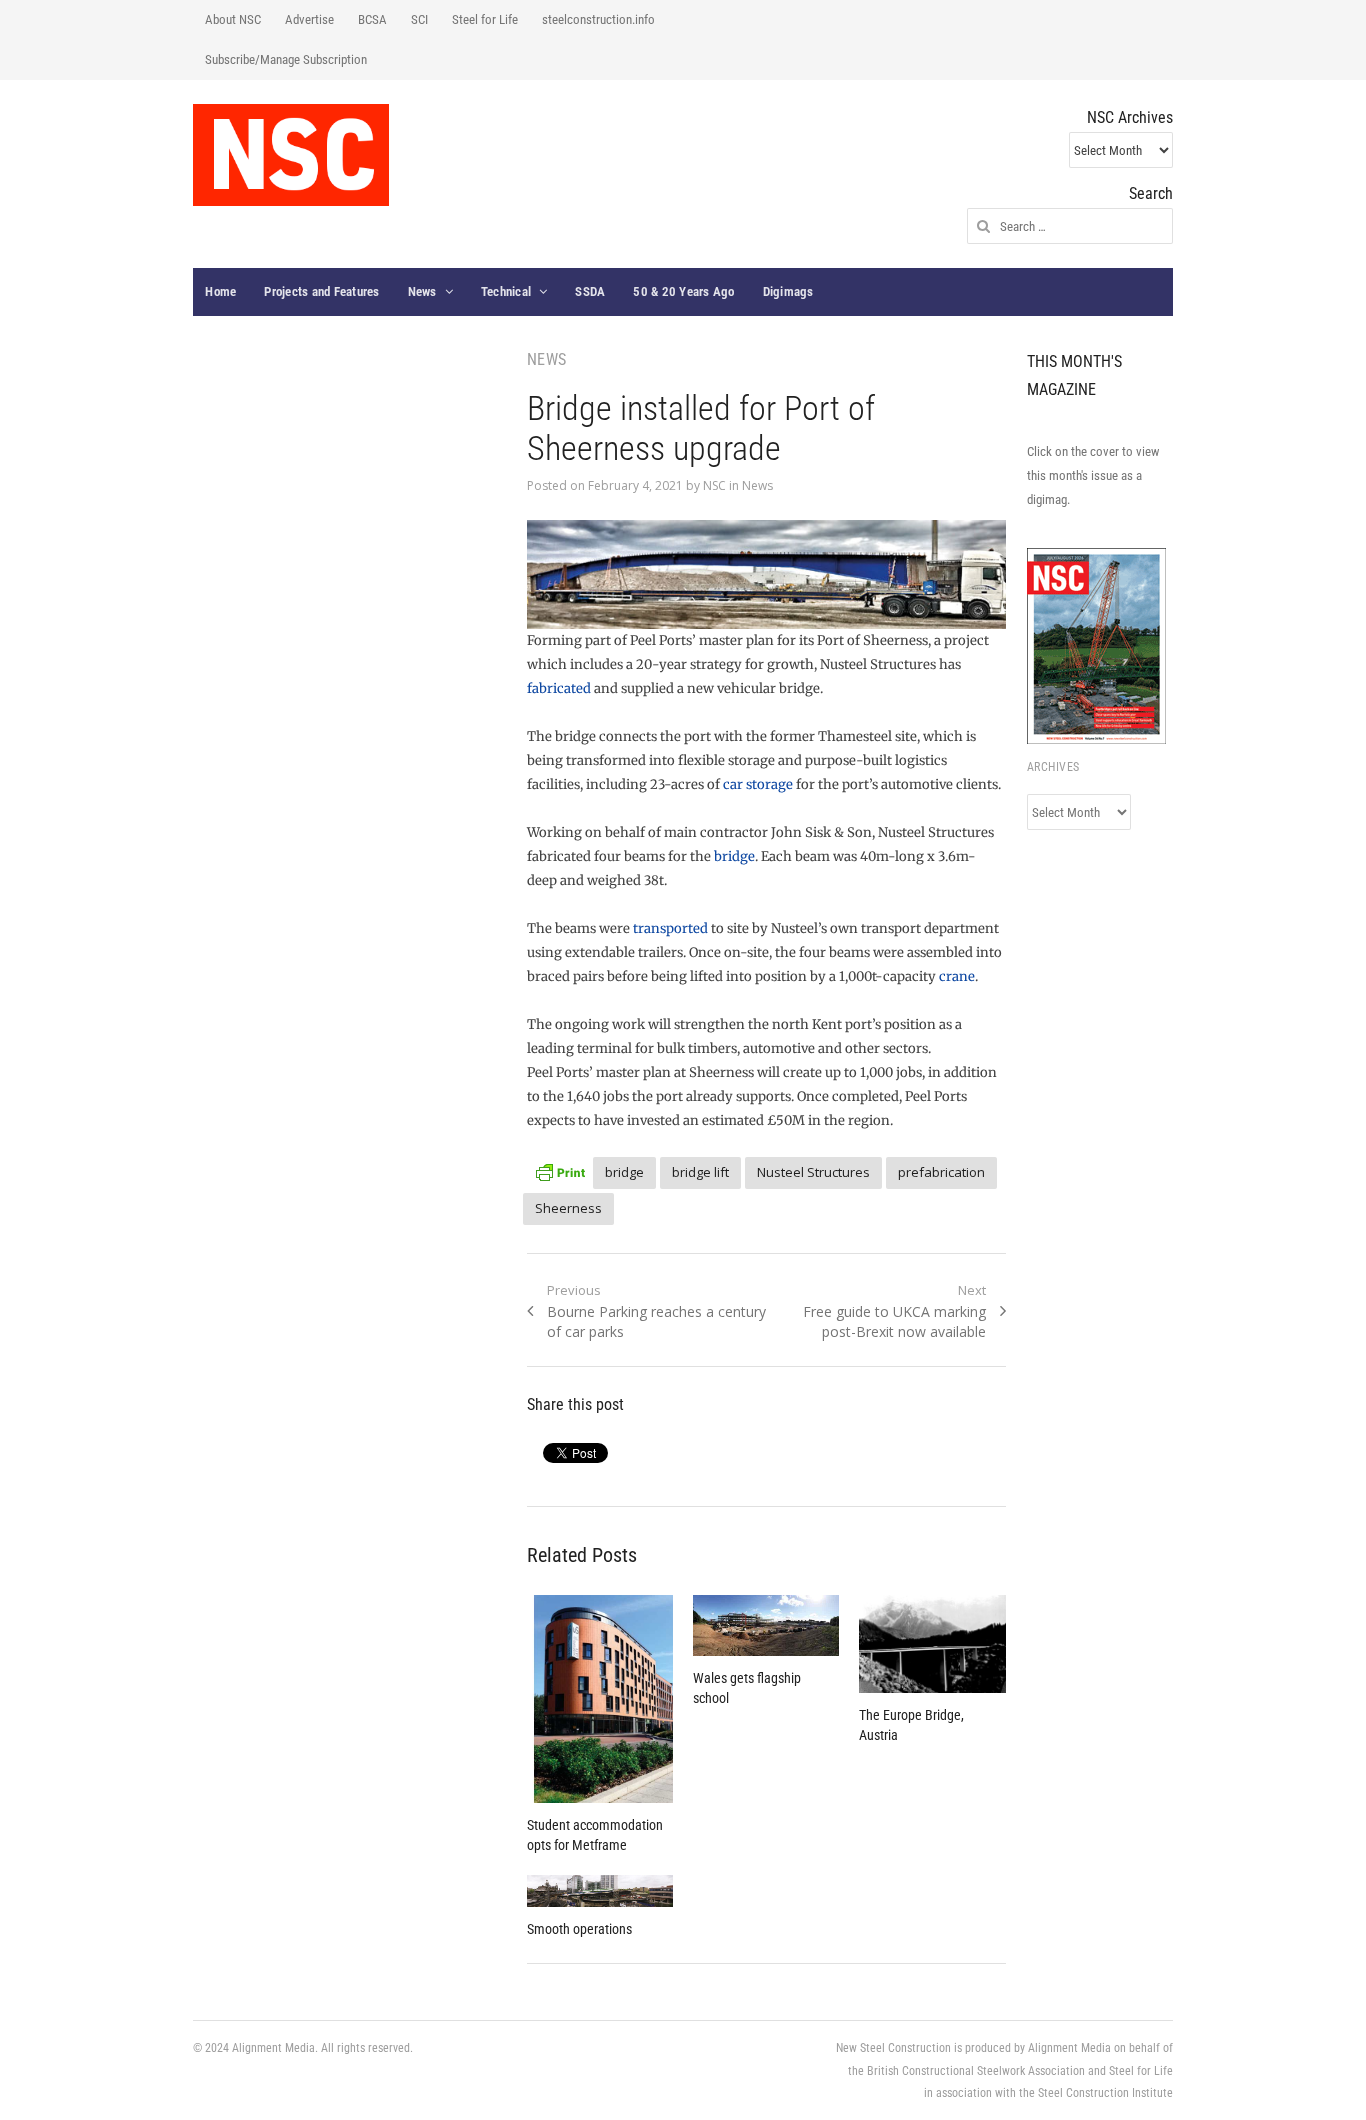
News (422, 291)
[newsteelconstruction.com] (291, 155)
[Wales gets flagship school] (766, 1625)
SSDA (590, 291)
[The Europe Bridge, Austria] (932, 1644)
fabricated (559, 688)
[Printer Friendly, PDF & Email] (560, 1169)
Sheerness (568, 1208)
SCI (419, 19)
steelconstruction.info (598, 19)
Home (220, 291)
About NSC (233, 19)
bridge (734, 856)
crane (957, 976)
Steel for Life (485, 19)
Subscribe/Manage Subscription (286, 59)
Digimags (788, 291)
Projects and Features (321, 291)
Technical (506, 291)
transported (670, 928)
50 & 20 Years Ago (683, 291)
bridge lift (700, 1172)
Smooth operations (579, 1929)
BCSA (372, 19)
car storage (758, 784)
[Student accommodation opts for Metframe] (600, 1699)
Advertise (309, 19)
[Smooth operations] (600, 1891)
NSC (714, 485)
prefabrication (941, 1172)
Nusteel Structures (813, 1172)
